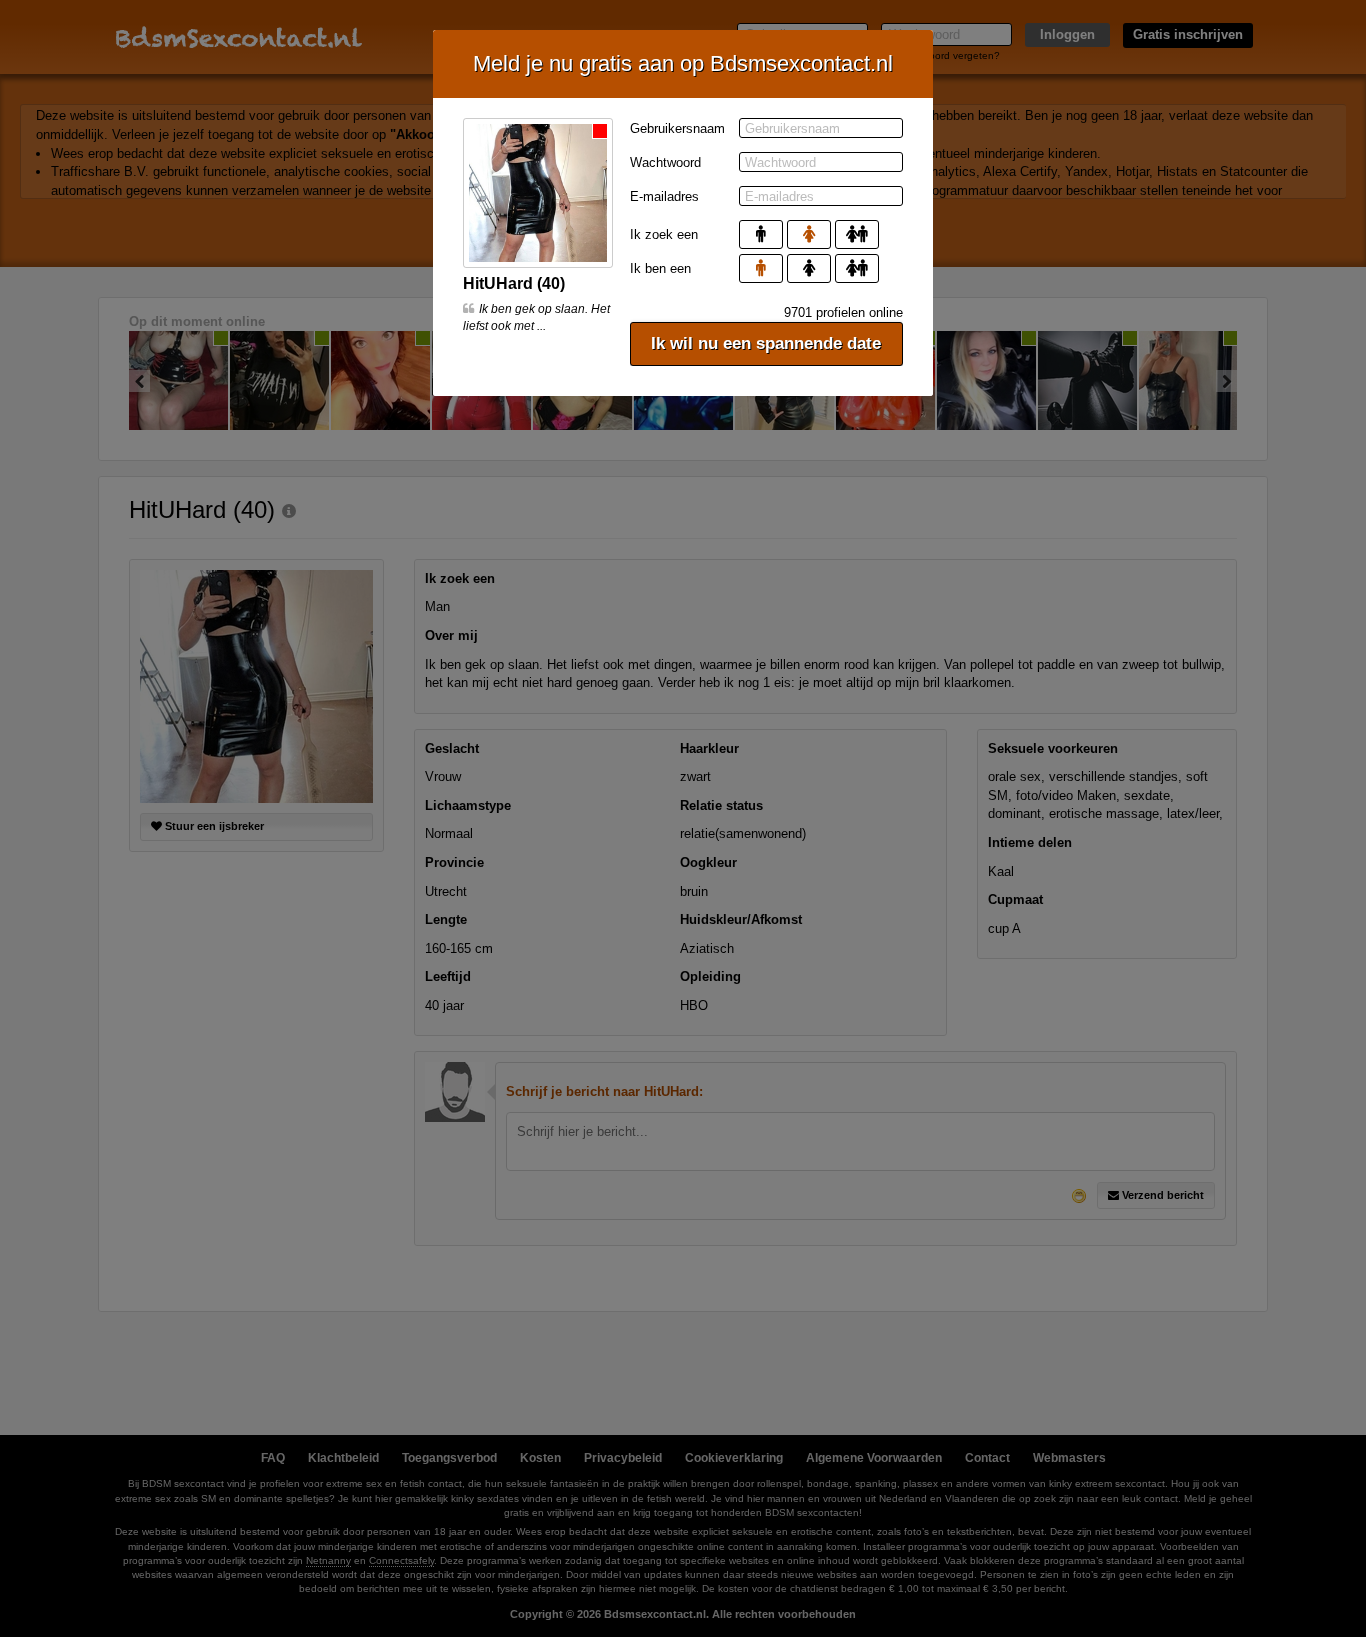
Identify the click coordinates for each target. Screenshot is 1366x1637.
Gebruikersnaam (677, 128)
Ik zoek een (664, 234)
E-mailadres (664, 196)
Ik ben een (660, 268)
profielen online (843, 312)
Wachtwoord (665, 162)
